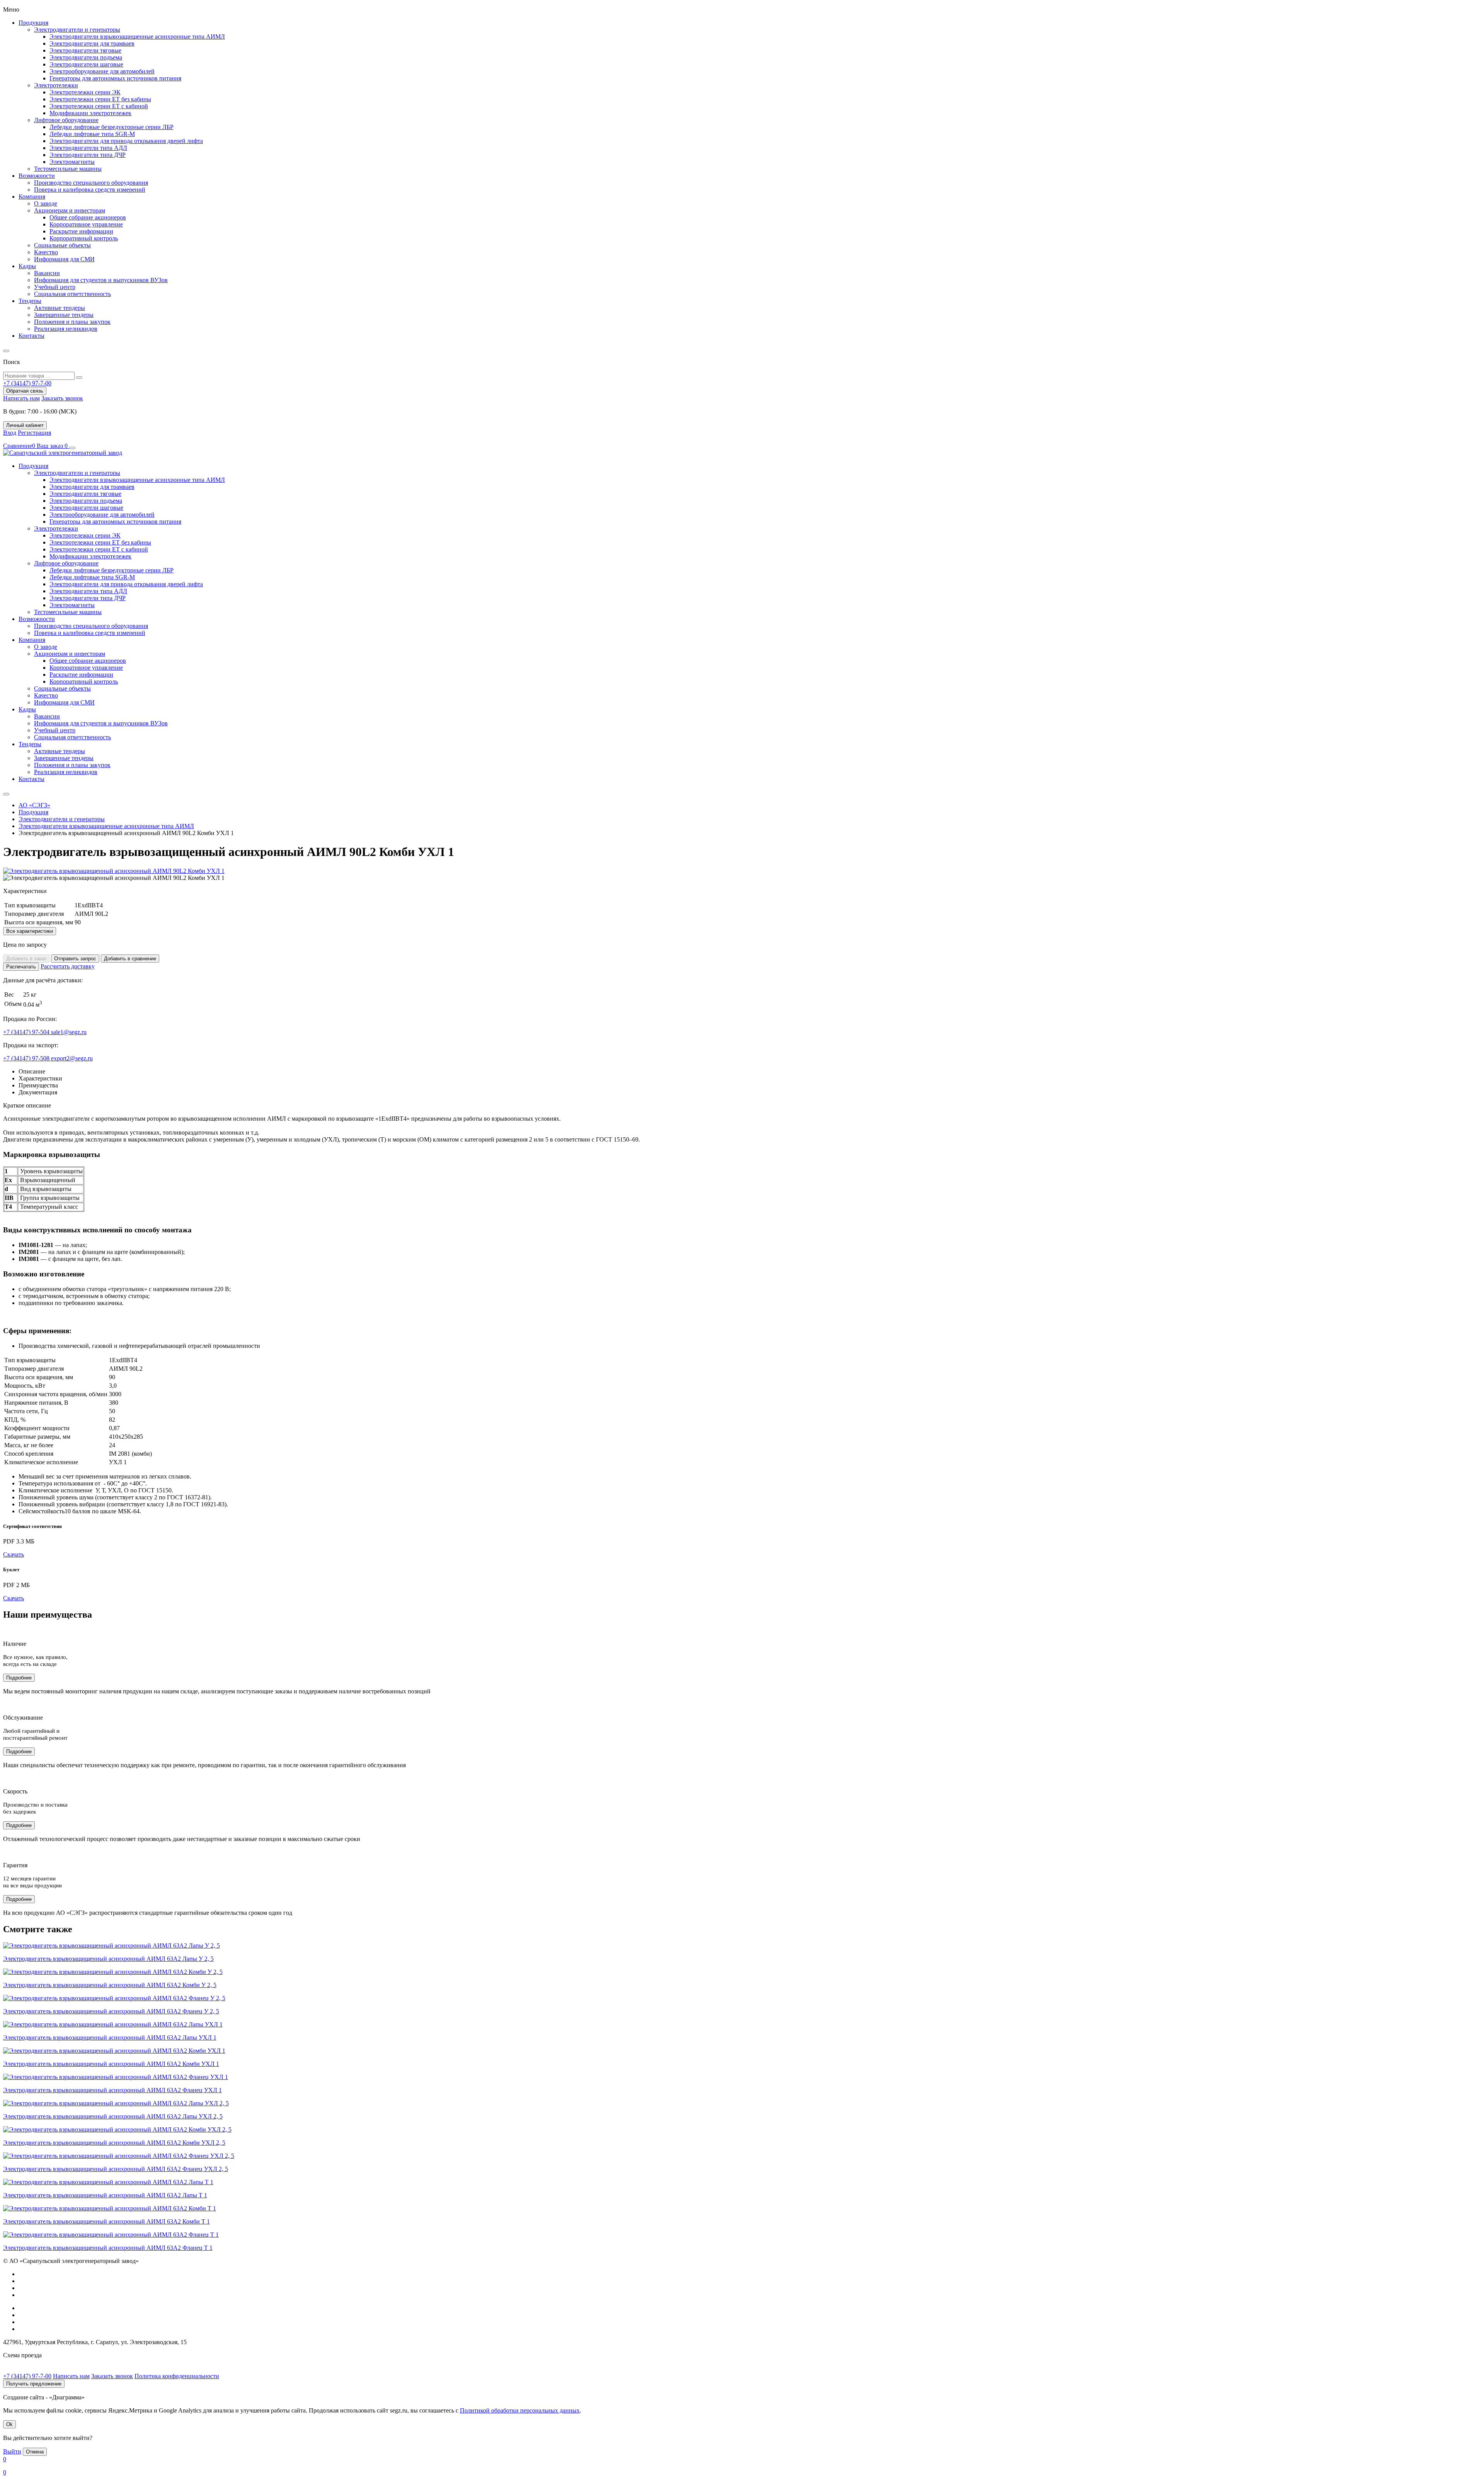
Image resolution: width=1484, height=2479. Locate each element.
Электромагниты (72, 162)
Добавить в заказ (26, 959)
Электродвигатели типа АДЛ (88, 148)
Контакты (31, 336)
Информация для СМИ (64, 259)
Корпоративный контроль (84, 238)
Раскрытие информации (81, 231)
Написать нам (21, 398)
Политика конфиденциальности (177, 2376)
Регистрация (34, 433)
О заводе (46, 203)
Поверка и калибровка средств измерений (90, 190)
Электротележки (56, 85)
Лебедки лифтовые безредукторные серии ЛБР (111, 127)
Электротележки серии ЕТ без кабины (100, 99)
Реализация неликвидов (66, 329)
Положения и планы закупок (72, 322)
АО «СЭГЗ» (34, 805)
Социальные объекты (62, 245)
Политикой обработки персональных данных (520, 2410)
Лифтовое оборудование (66, 120)
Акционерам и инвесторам (70, 210)
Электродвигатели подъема (86, 57)
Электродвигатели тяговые (85, 50)
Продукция (33, 23)
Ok (9, 2424)
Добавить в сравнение (130, 959)
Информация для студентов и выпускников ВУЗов (101, 280)
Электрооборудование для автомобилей (102, 71)
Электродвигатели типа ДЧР (88, 155)
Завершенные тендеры (64, 315)
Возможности (37, 176)
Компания (32, 197)
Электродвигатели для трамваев (92, 43)
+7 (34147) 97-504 (27, 1032)
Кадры (27, 266)
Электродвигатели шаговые (86, 64)
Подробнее (19, 1678)
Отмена (35, 2452)
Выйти (12, 2451)
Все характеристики (30, 931)
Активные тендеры (60, 308)
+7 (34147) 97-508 (27, 1058)
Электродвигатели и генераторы (77, 30)
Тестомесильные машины (68, 169)
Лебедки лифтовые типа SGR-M (92, 134)
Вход (10, 433)
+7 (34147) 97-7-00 (27, 2376)
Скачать (14, 1554)
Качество (46, 252)
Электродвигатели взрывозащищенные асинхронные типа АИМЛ (137, 37)
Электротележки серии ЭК (85, 92)
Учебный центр (55, 287)
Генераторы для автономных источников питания (115, 78)
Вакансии (47, 273)
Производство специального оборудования (91, 183)
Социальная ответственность (72, 294)
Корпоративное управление (86, 224)
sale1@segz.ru (69, 1032)
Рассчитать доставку (68, 966)
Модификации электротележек (90, 113)
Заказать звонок (62, 398)
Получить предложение (34, 2384)
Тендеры (30, 301)
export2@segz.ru (72, 1058)
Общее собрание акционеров (88, 217)
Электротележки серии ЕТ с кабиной (99, 106)
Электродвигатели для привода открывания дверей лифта (126, 141)
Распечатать (21, 967)
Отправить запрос (75, 959)
